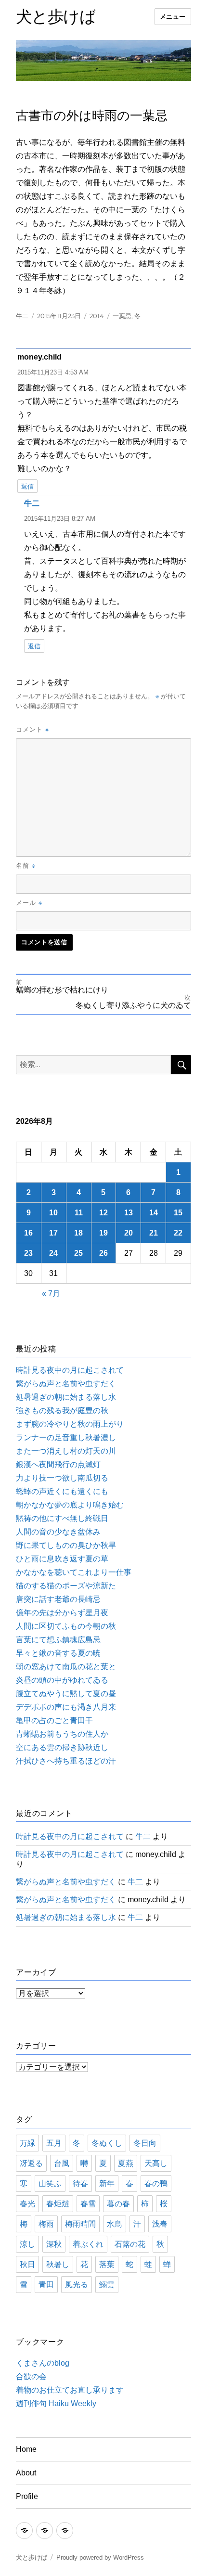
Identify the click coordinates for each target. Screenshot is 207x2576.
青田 (46, 2285)
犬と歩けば (56, 16)
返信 (27, 486)
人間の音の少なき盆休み (58, 1532)
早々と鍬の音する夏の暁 (58, 1653)
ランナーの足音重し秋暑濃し (66, 1437)
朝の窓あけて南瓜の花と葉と (66, 1667)
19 (103, 1233)
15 (178, 1213)
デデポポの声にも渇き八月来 (66, 1707)
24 (53, 1253)
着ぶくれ (88, 2244)
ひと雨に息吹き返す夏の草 (62, 1559)
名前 (26, 865)
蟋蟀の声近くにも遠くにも (62, 1491)
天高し (156, 2163)
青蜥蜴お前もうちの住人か (62, 1734)
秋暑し (58, 2264)
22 (178, 1233)
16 (28, 1233)
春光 (27, 2204)
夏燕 (126, 2163)
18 (78, 1233)
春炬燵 (58, 2204)
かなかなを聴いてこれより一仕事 (74, 1572)
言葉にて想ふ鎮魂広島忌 (58, 1640)
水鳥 (115, 2224)
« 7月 (51, 1294)
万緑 (27, 2143)
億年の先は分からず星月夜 (62, 1613)
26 (103, 1253)
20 (129, 1233)
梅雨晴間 (80, 2224)
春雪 (88, 2204)
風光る (77, 2285)
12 (103, 1213)
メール (29, 902)
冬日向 (145, 2143)
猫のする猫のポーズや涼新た (66, 1586)
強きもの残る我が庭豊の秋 (62, 1410)
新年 (107, 2183)
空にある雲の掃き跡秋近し (62, 1747)
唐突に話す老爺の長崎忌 (58, 1599)
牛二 (22, 316)
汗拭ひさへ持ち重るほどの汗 (66, 1761)
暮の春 (118, 2204)
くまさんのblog (43, 2363)
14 (154, 1213)
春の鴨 (156, 2183)
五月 (54, 2143)
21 (154, 1233)
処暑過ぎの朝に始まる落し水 (66, 1397)
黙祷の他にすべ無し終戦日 (62, 1518)
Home (26, 2449)
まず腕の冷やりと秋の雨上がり (70, 1424)
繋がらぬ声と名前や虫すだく (66, 1384)
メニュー (173, 17)
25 (78, 1253)
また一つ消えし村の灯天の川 (66, 1451)
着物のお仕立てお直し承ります (70, 2390)
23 (28, 1253)
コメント (32, 729)
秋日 (27, 2264)
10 (53, 1213)
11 (79, 1213)
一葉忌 (122, 316)
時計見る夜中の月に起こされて (70, 1370)
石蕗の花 (130, 2244)
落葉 (107, 2264)
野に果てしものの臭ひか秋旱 (66, 1545)
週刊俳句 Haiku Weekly (56, 2403)
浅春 (160, 2224)
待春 (80, 2183)
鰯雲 (107, 2285)
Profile (27, 2496)
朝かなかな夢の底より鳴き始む (70, 1505)
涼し (27, 2244)
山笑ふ (50, 2183)
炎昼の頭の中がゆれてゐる (62, 1680)
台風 (62, 2163)
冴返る (31, 2163)
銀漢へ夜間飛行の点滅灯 (58, 1464)
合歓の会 (31, 2376)
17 (53, 1233)
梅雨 (46, 2224)
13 (129, 1213)
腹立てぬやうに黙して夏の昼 (66, 1694)
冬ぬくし (107, 2143)
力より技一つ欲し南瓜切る (62, 1478)
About (26, 2473)
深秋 (54, 2244)
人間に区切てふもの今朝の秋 (66, 1626)
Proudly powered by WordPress (100, 2557)
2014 (97, 316)
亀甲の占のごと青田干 (54, 1720)
